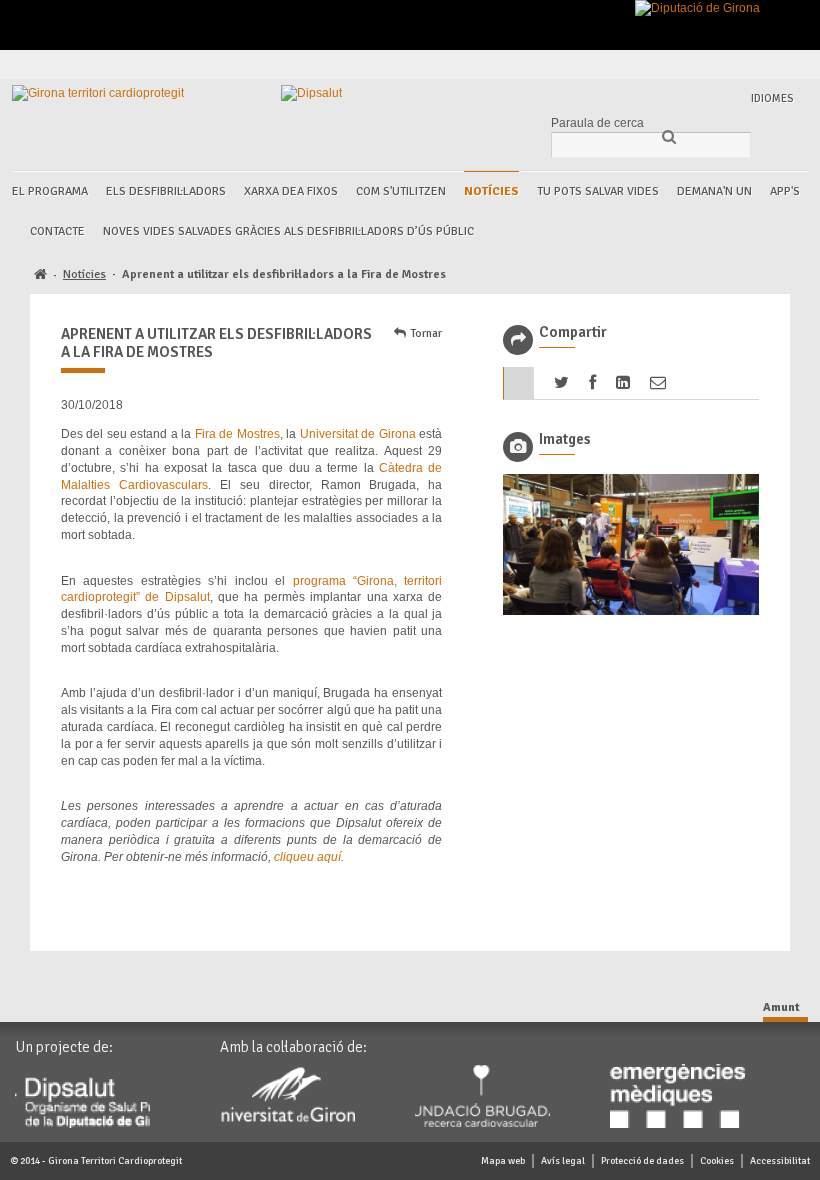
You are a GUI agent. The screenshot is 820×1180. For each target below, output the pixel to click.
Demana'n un (714, 191)
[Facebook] (675, 64)
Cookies (717, 1161)
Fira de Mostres (237, 434)
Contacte (57, 231)
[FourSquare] (744, 64)
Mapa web (503, 1161)
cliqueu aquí (307, 857)
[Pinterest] (721, 64)
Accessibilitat (780, 1161)
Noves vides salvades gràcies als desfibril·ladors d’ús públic (288, 231)
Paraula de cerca (597, 123)
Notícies (491, 191)
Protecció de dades (642, 1161)
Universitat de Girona (358, 434)
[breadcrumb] (40, 275)
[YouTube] (767, 64)
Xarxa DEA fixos (291, 191)
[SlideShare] (790, 64)
